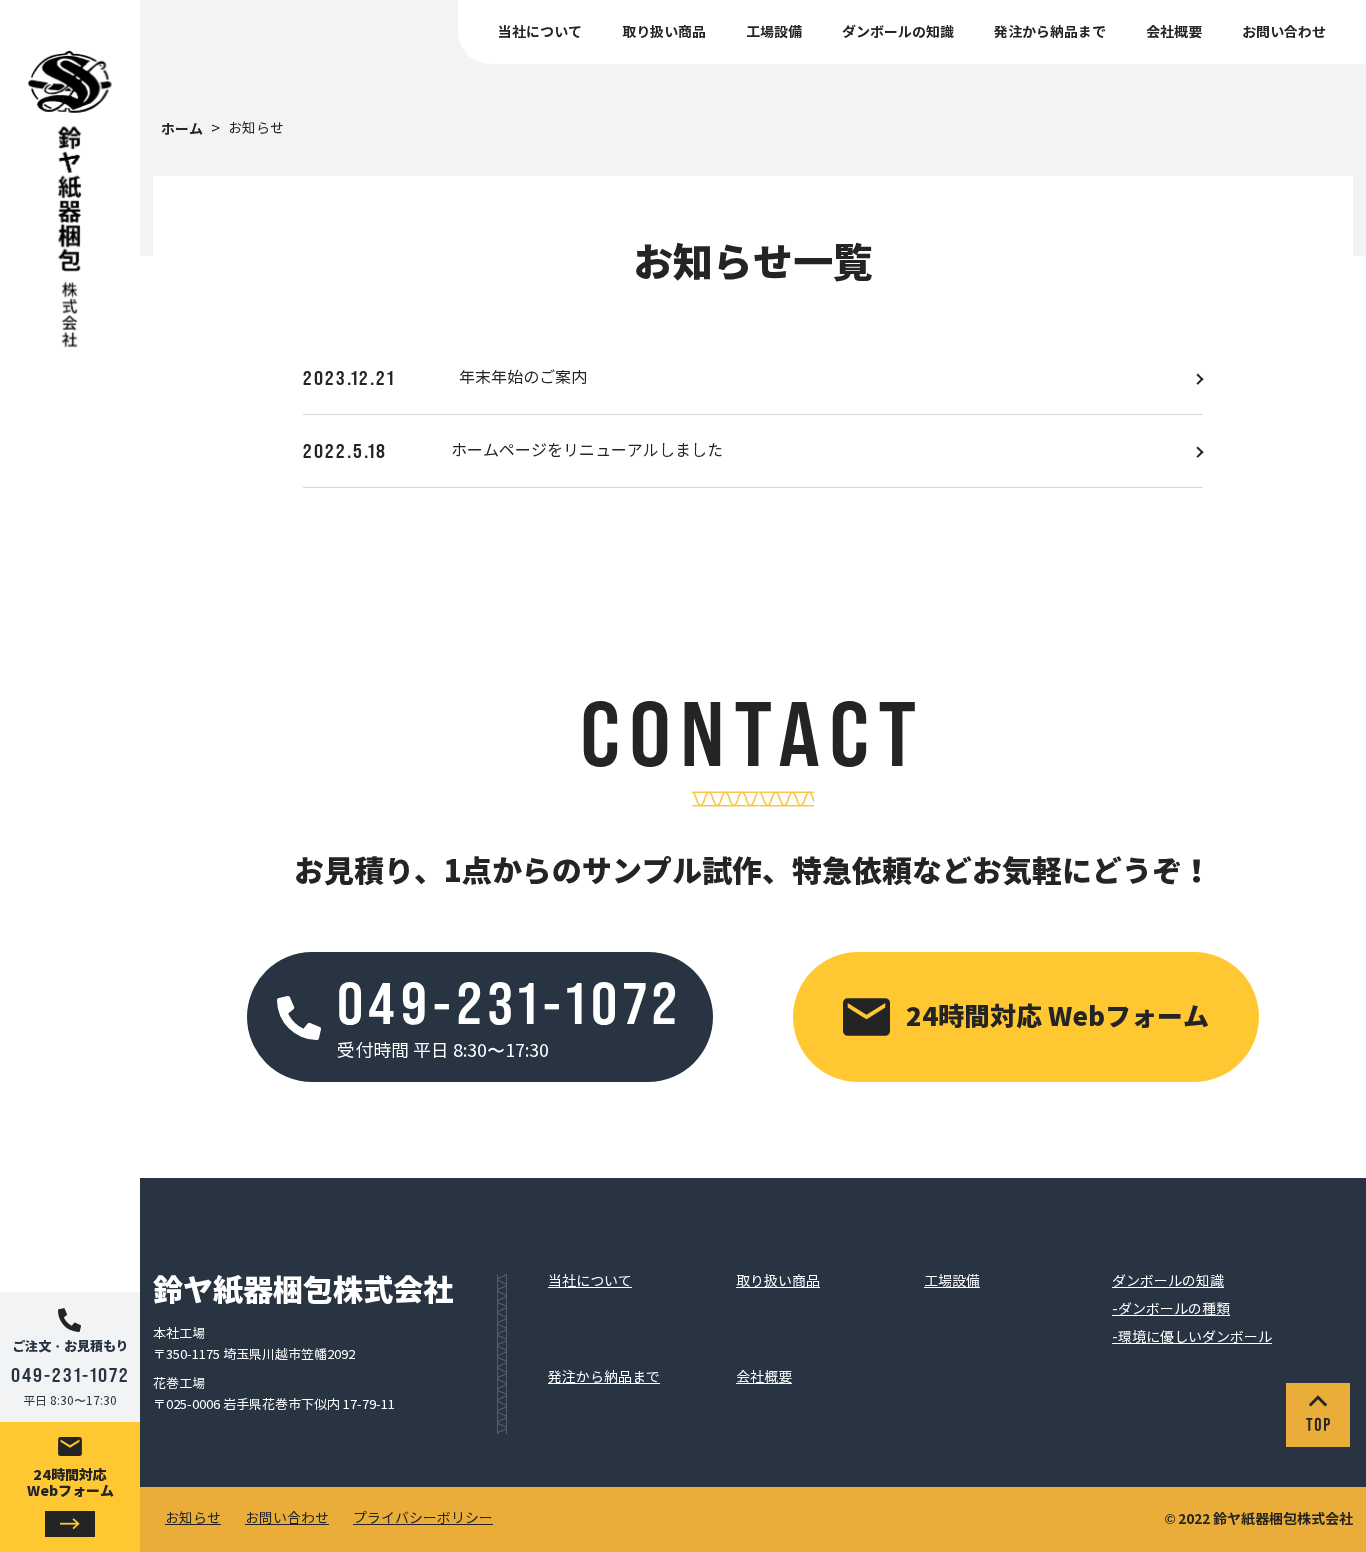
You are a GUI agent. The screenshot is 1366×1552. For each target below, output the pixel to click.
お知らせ (193, 1519)
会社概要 (1174, 32)
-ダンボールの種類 (1171, 1310)
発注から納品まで (1050, 32)
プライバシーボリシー (423, 1519)
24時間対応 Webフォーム (70, 1483)
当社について (540, 32)
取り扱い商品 (664, 32)
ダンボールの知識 (898, 32)
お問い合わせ (1284, 32)
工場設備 (774, 32)
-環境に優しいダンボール (1192, 1338)
